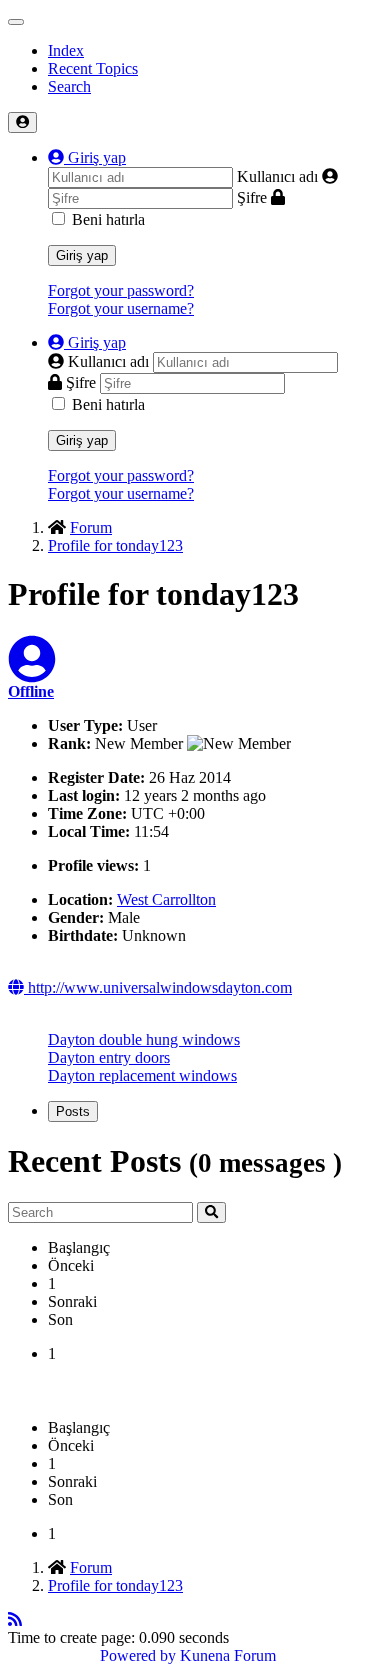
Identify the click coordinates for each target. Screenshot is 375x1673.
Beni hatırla (108, 219)
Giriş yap (82, 255)
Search (69, 86)
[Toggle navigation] (16, 22)
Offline (31, 691)
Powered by (138, 1655)
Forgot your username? (121, 308)
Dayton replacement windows (142, 1075)
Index (66, 50)
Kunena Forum (228, 1655)
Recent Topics (93, 68)
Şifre (252, 197)
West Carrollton (166, 899)
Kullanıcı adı (277, 176)
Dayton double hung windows (144, 1039)
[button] (87, 157)
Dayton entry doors (109, 1057)
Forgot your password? (121, 290)
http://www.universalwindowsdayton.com (158, 987)
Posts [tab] (73, 1111)
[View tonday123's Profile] (32, 671)
